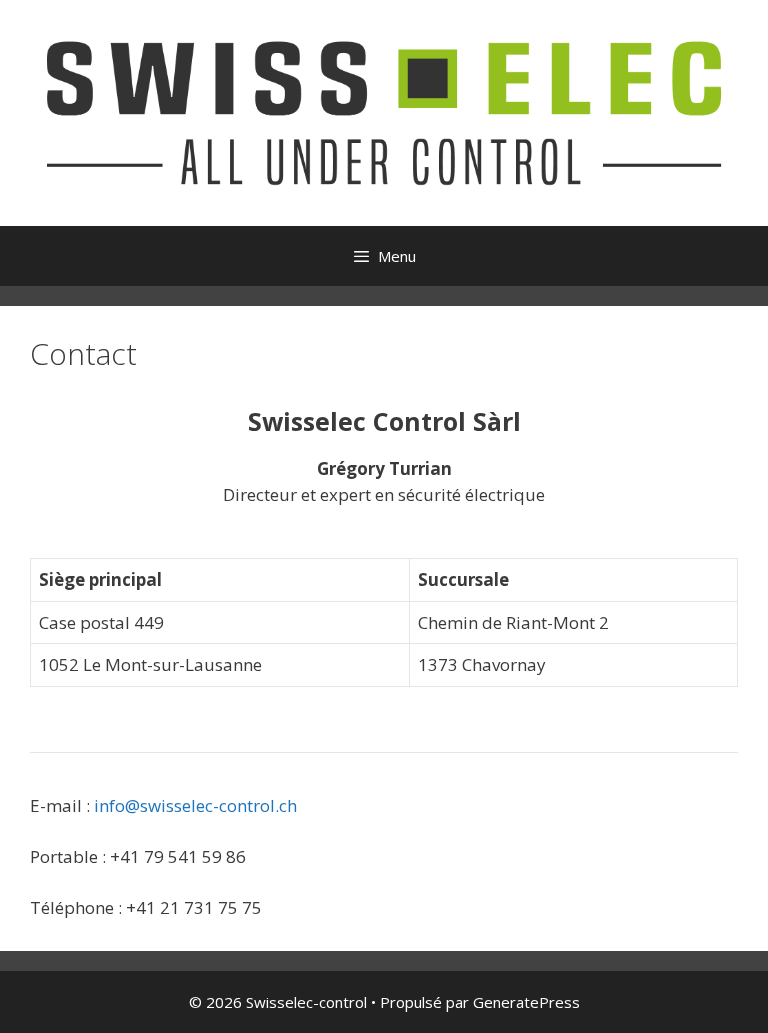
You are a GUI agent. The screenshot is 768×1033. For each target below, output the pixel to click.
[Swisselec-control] (384, 111)
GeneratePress (526, 1002)
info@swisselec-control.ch (195, 805)
